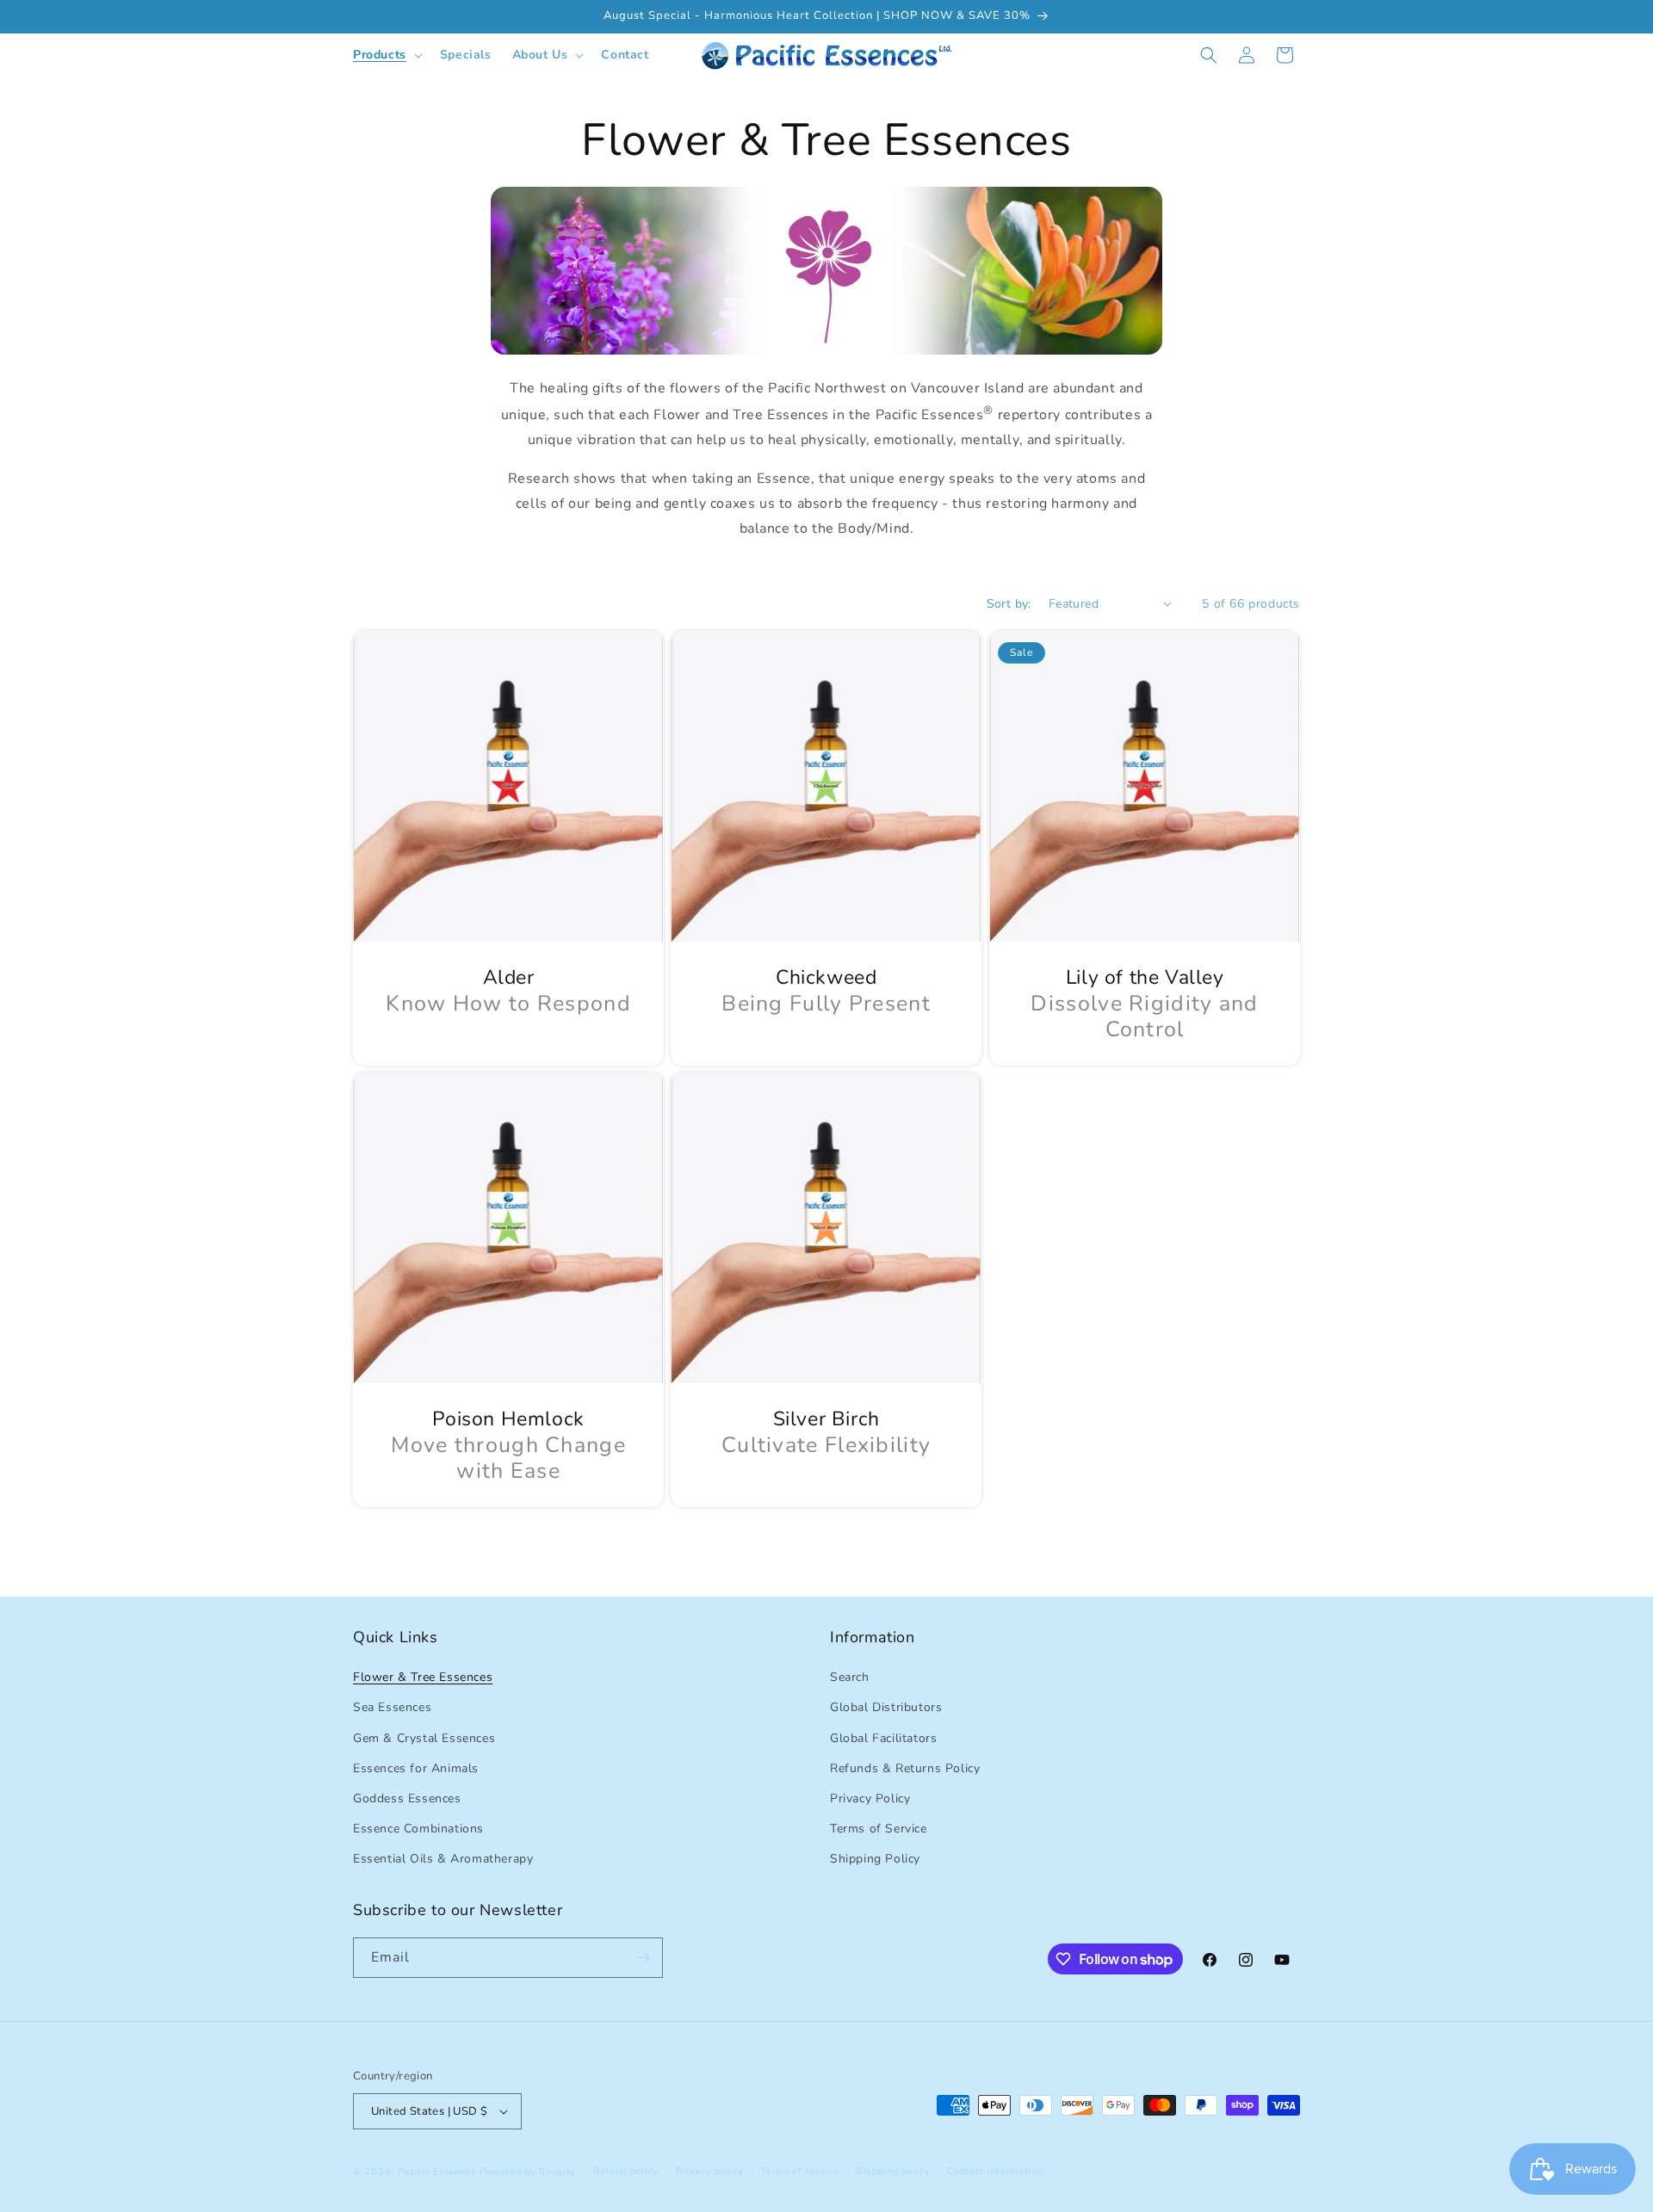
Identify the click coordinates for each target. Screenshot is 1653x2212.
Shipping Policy (875, 1859)
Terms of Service (879, 1829)
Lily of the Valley (1144, 978)
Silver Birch (826, 1419)
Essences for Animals (416, 1768)
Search (850, 1677)
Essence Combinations (418, 1829)
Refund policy (626, 2171)
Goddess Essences (407, 1798)
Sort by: (1009, 604)
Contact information (995, 2171)
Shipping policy (894, 2171)
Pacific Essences (437, 2172)
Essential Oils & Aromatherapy (443, 1859)
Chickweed (826, 978)
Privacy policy (710, 2171)
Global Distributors (886, 1707)
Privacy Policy (870, 1798)
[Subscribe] (643, 1958)
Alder (509, 978)
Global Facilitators (883, 1738)
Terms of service (800, 2171)
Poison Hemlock (508, 1419)
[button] (386, 55)
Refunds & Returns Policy (905, 1768)
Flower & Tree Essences (423, 1677)
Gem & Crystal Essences (424, 1738)
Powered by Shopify (528, 2172)
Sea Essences (392, 1707)
